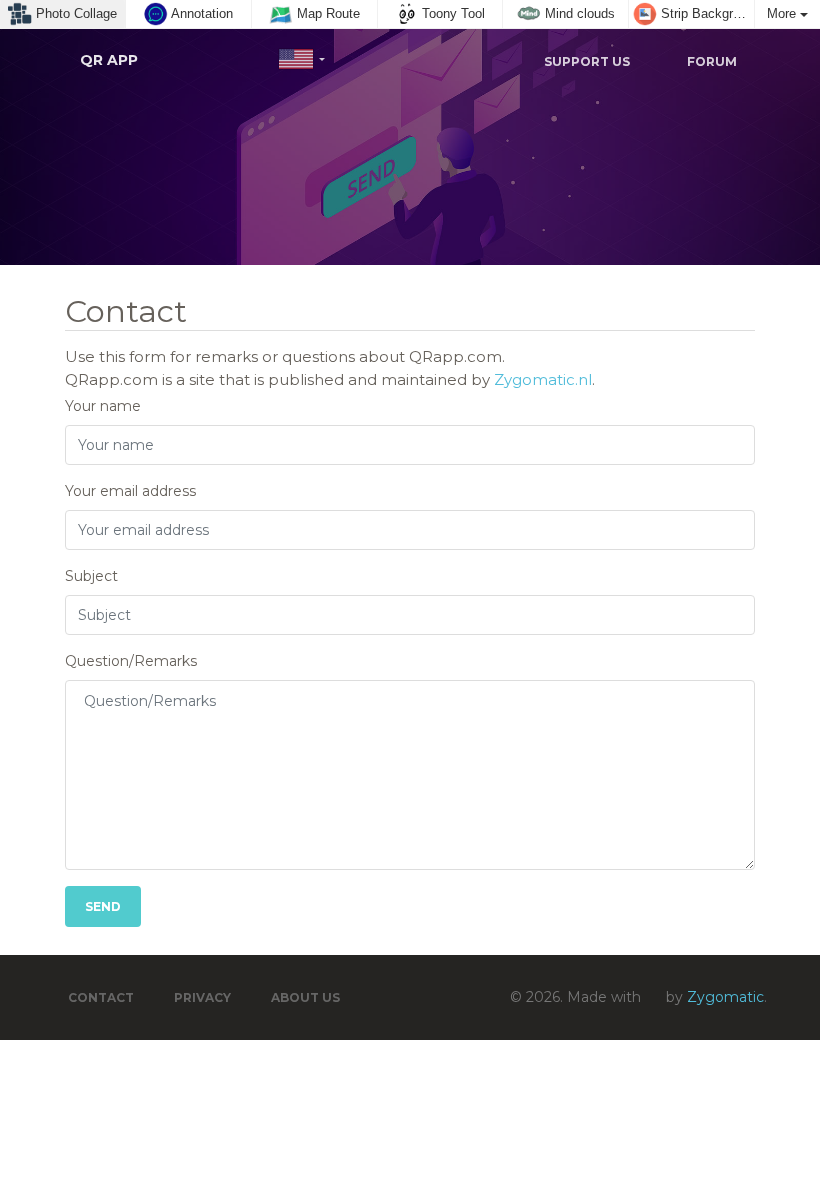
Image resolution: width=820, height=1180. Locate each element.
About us (305, 997)
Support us (585, 61)
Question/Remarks (131, 661)
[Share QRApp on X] (370, 60)
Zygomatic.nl (543, 379)
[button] (302, 59)
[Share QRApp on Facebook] (424, 60)
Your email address (130, 491)
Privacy (202, 997)
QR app (109, 60)
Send (103, 906)
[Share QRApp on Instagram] (478, 60)
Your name (103, 406)
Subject (91, 576)
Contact (101, 997)
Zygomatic (725, 997)
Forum (710, 61)
